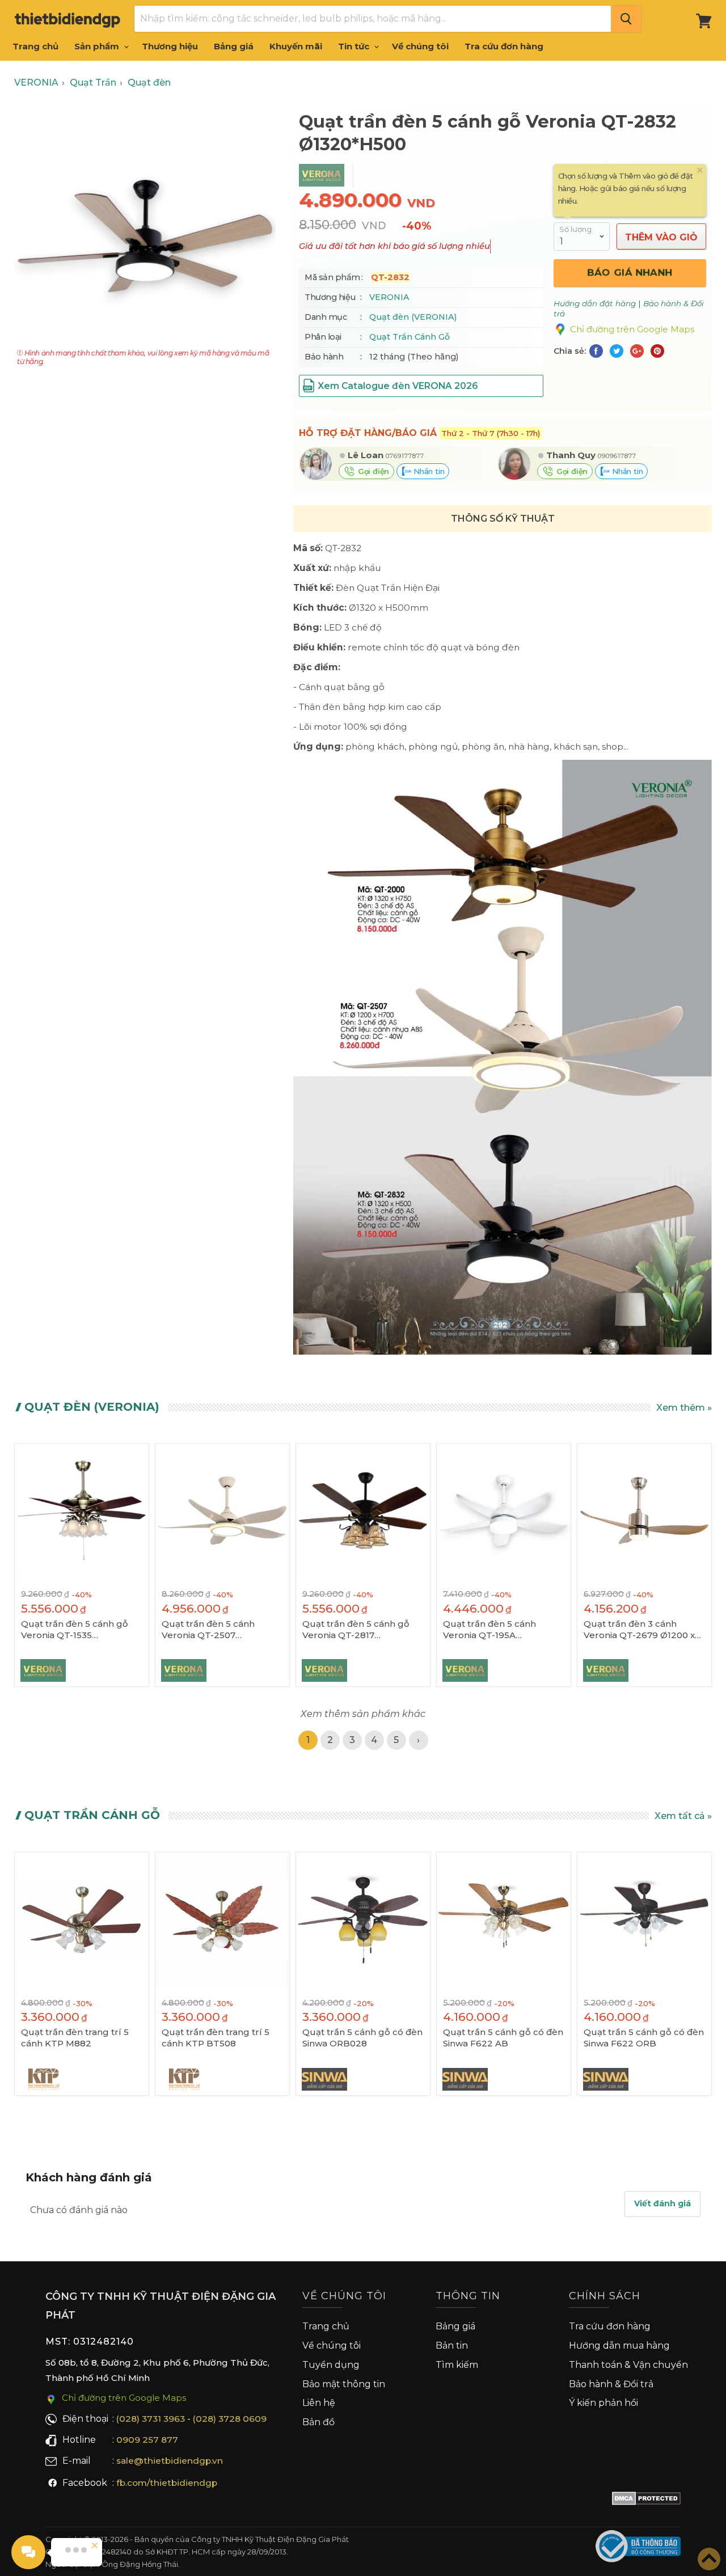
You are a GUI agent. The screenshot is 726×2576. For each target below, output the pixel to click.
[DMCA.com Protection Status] (646, 2501)
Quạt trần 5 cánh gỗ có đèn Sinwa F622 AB (503, 2038)
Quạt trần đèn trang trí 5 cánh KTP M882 (75, 2038)
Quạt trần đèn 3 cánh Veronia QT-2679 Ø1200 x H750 (639, 1630)
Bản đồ (318, 2422)
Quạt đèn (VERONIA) (413, 317)
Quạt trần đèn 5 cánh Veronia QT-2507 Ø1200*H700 (208, 1630)
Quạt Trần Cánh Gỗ (410, 337)
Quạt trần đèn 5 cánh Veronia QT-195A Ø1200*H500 (489, 1630)
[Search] (626, 19)
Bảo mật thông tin (344, 2384)
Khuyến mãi (296, 46)
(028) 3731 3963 (151, 2419)
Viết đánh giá (662, 2203)
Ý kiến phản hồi (603, 2403)
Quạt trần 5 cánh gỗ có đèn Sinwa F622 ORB (644, 2038)
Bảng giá (234, 46)
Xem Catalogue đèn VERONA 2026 (398, 386)
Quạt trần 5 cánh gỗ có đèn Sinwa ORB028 (362, 2038)
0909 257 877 (147, 2440)
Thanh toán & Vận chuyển (628, 2365)
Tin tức (355, 46)
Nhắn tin (428, 471)
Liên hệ (319, 2403)
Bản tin (452, 2346)
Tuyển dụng (331, 2365)
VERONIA (389, 297)
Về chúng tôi (420, 46)
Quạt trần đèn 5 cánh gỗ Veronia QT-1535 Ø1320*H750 (75, 1630)
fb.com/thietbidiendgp (167, 2483)
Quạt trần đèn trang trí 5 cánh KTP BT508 (216, 2038)
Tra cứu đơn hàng (504, 46)
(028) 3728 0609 (230, 2419)
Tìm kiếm (457, 2365)
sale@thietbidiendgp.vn (170, 2461)
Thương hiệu (170, 46)
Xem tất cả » (683, 1816)
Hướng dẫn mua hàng (619, 2346)
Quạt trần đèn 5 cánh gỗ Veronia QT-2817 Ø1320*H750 (356, 1630)
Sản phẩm (98, 46)
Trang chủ (35, 46)
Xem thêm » (684, 1408)
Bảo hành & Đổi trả (611, 2384)
